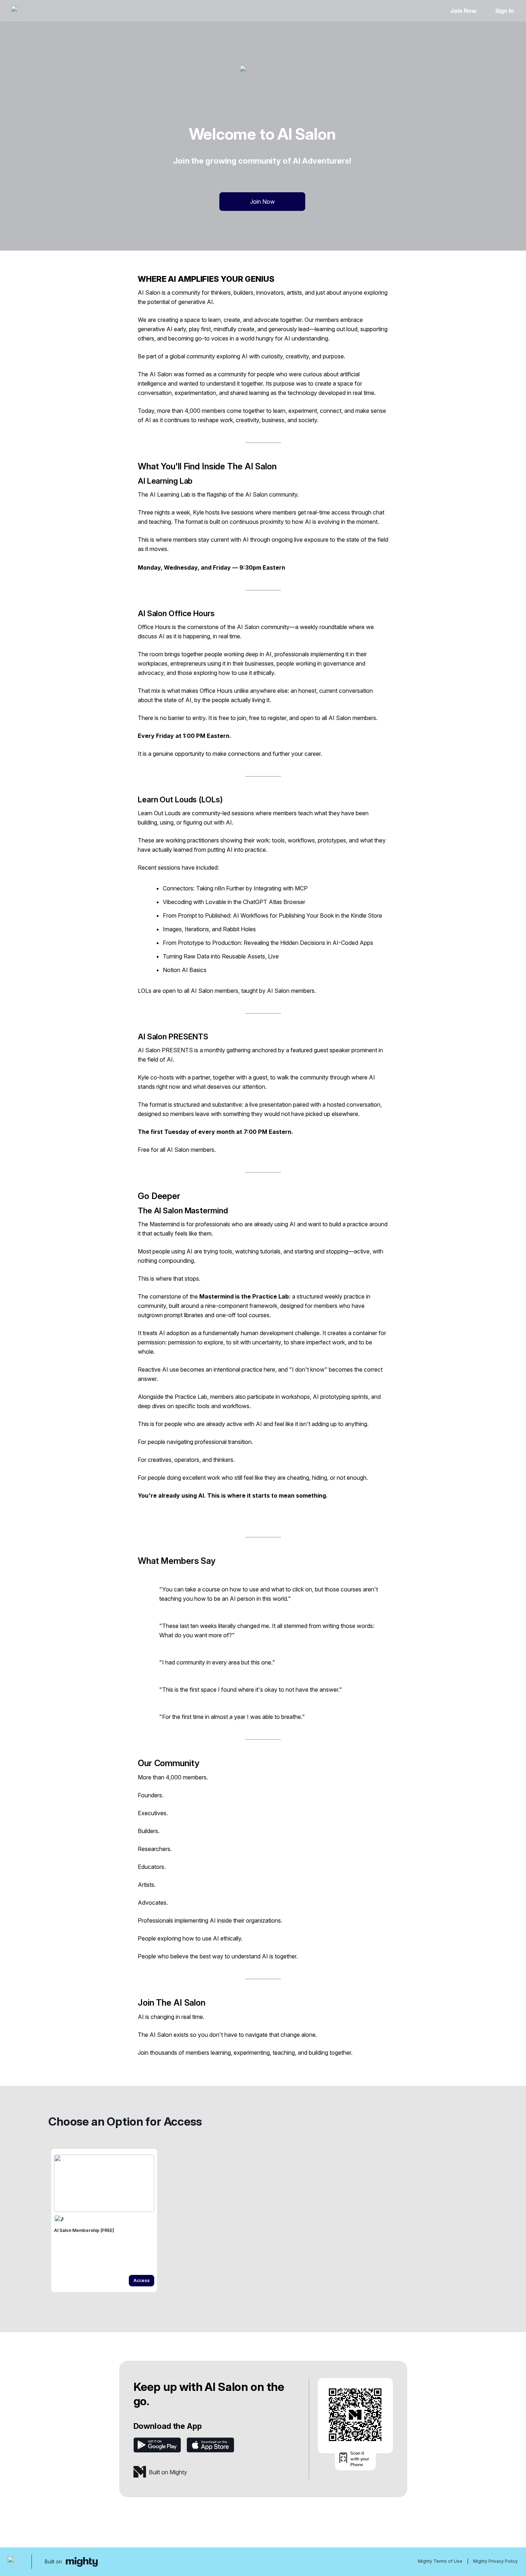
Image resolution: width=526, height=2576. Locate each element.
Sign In (505, 11)
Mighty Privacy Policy (495, 2561)
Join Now (463, 11)
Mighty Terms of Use (440, 2561)
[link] (104, 2220)
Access (142, 2280)
